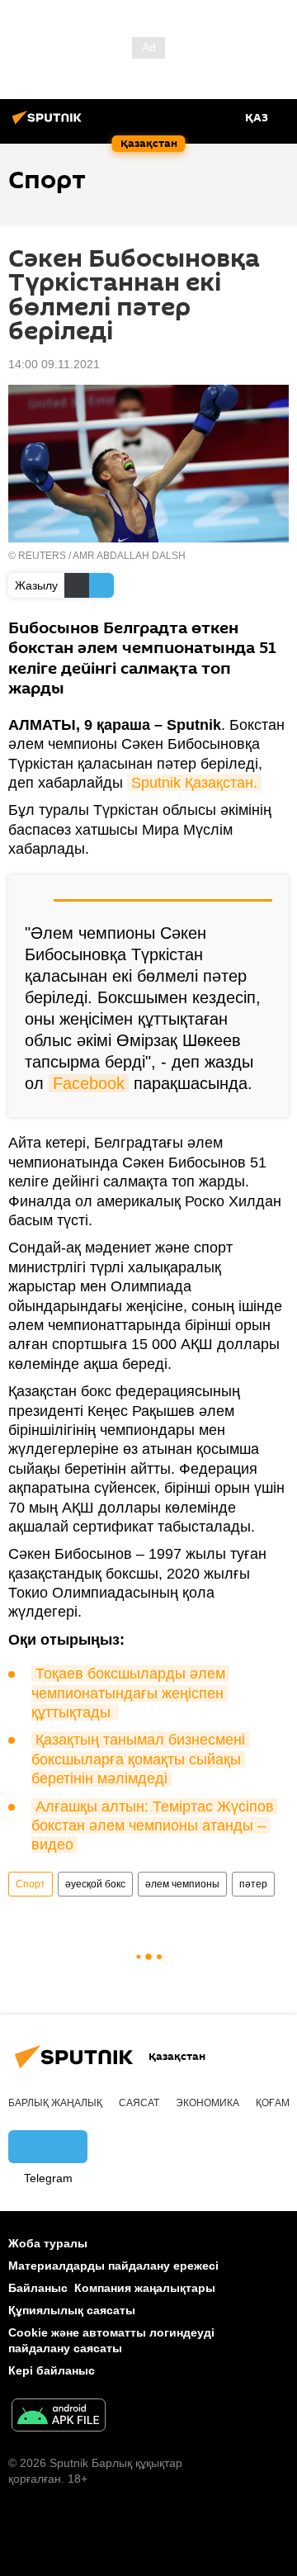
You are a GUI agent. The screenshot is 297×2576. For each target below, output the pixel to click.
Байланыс (38, 2288)
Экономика (207, 2103)
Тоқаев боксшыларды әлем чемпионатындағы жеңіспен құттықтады (130, 1693)
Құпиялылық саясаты (72, 2310)
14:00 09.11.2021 (54, 364)
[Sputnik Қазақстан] (49, 124)
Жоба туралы (48, 2243)
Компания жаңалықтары (145, 2288)
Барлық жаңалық (55, 2103)
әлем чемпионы (182, 1884)
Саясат (139, 2103)
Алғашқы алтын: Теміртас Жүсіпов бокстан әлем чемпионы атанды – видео (155, 1826)
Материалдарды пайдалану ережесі (113, 2266)
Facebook (89, 1083)
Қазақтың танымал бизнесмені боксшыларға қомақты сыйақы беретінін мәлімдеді (140, 1759)
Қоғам (273, 2103)
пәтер (253, 1884)
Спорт (31, 1884)
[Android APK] (59, 2417)
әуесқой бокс (95, 1884)
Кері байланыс (52, 2370)
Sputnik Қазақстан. (194, 783)
